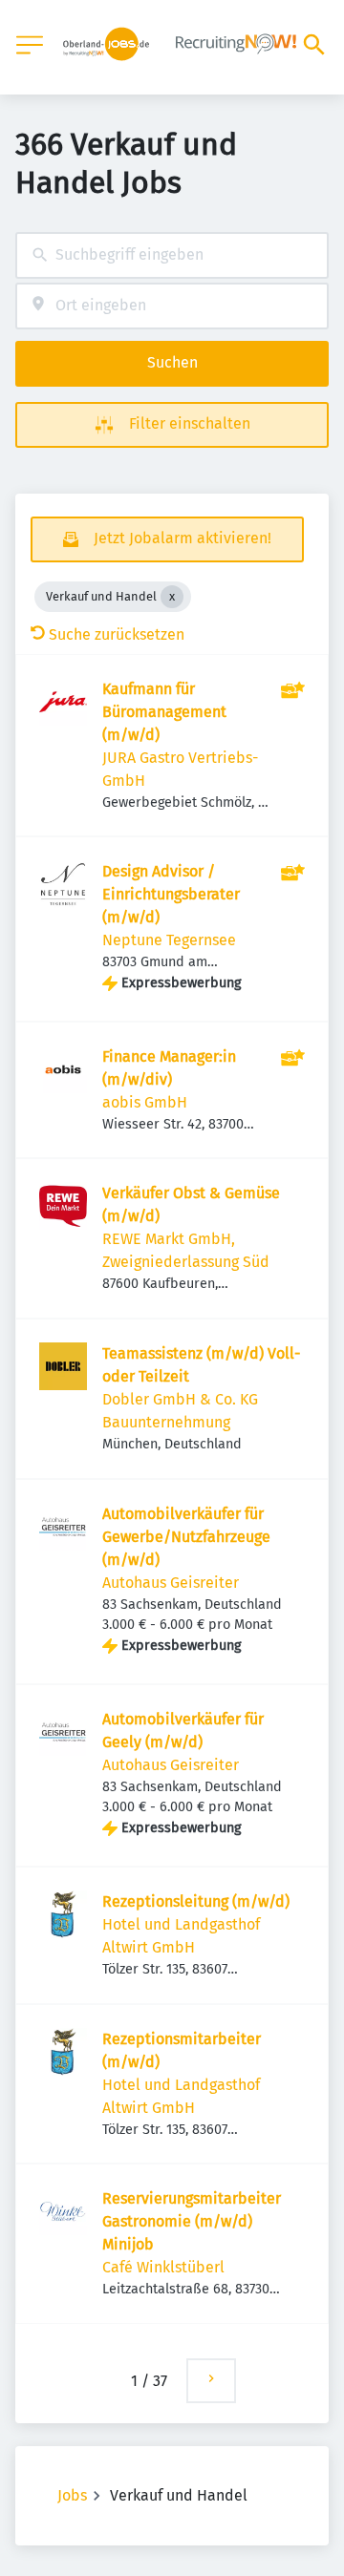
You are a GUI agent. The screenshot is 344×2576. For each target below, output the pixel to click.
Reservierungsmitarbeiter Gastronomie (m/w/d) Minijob (192, 2221)
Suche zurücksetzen (117, 634)
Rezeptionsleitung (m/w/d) (196, 1901)
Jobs (72, 2495)
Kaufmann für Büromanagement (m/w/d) (164, 712)
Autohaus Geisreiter (171, 1583)
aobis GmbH (145, 1102)
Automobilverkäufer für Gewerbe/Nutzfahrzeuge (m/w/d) (186, 1537)
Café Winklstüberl (163, 2267)
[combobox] (172, 255)
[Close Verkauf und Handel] (172, 597)
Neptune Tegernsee (169, 940)
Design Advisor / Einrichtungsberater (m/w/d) (171, 894)
